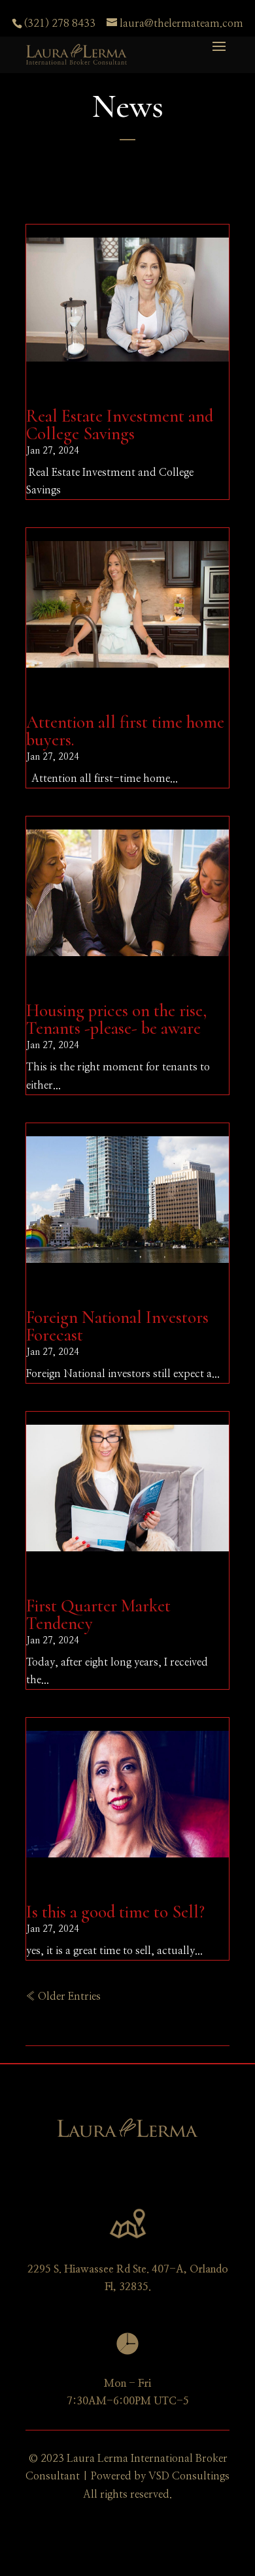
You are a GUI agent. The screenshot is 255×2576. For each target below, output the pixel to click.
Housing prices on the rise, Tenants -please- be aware (116, 1019)
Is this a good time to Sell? (115, 1912)
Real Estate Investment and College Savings (120, 425)
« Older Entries (63, 1996)
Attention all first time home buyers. (125, 731)
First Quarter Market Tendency (98, 1615)
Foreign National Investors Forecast (117, 1326)
